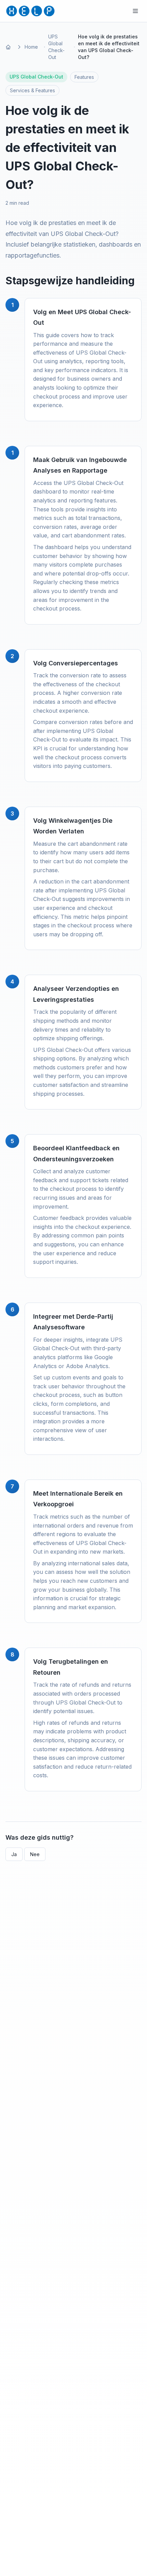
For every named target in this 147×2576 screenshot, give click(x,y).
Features (84, 77)
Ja (14, 1854)
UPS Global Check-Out (56, 47)
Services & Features (32, 90)
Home (31, 47)
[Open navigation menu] (135, 11)
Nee (35, 1854)
